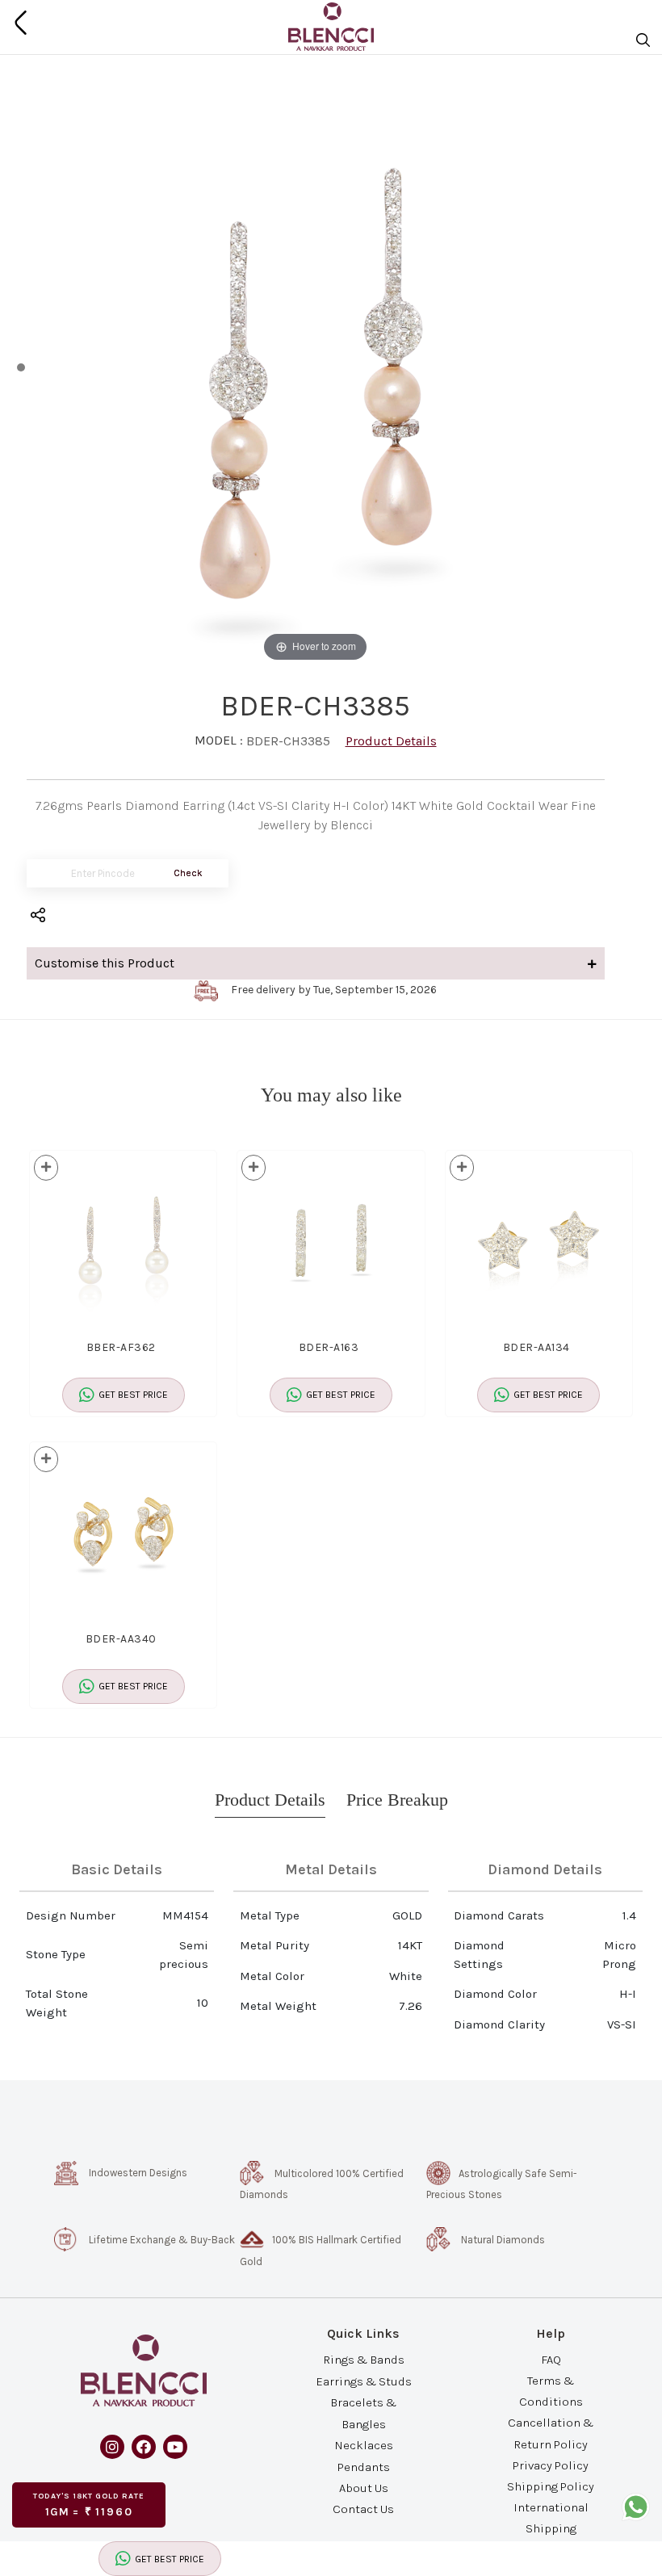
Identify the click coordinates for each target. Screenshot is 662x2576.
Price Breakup (397, 1800)
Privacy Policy (551, 2465)
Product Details (391, 741)
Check (188, 873)
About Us (364, 2488)
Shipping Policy (551, 2486)
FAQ (551, 2359)
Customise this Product (105, 963)
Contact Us (363, 2509)
